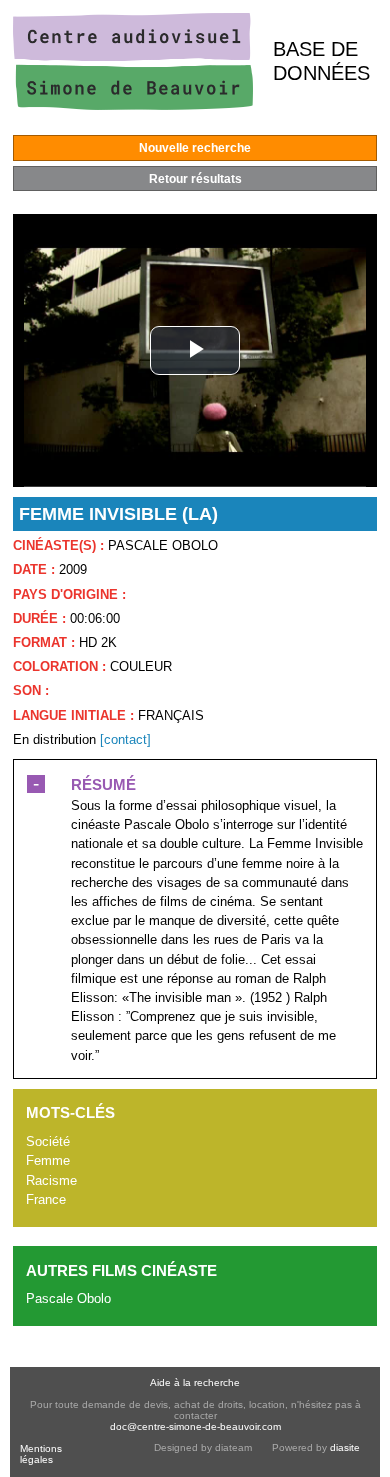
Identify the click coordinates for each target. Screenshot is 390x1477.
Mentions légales (41, 1454)
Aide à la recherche (195, 1382)
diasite (345, 1447)
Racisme (51, 1180)
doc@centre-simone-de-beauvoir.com (195, 1426)
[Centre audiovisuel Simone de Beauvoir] (133, 105)
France (46, 1199)
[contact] (125, 739)
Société (48, 1141)
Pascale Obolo (68, 1298)
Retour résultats (195, 179)
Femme (48, 1160)
